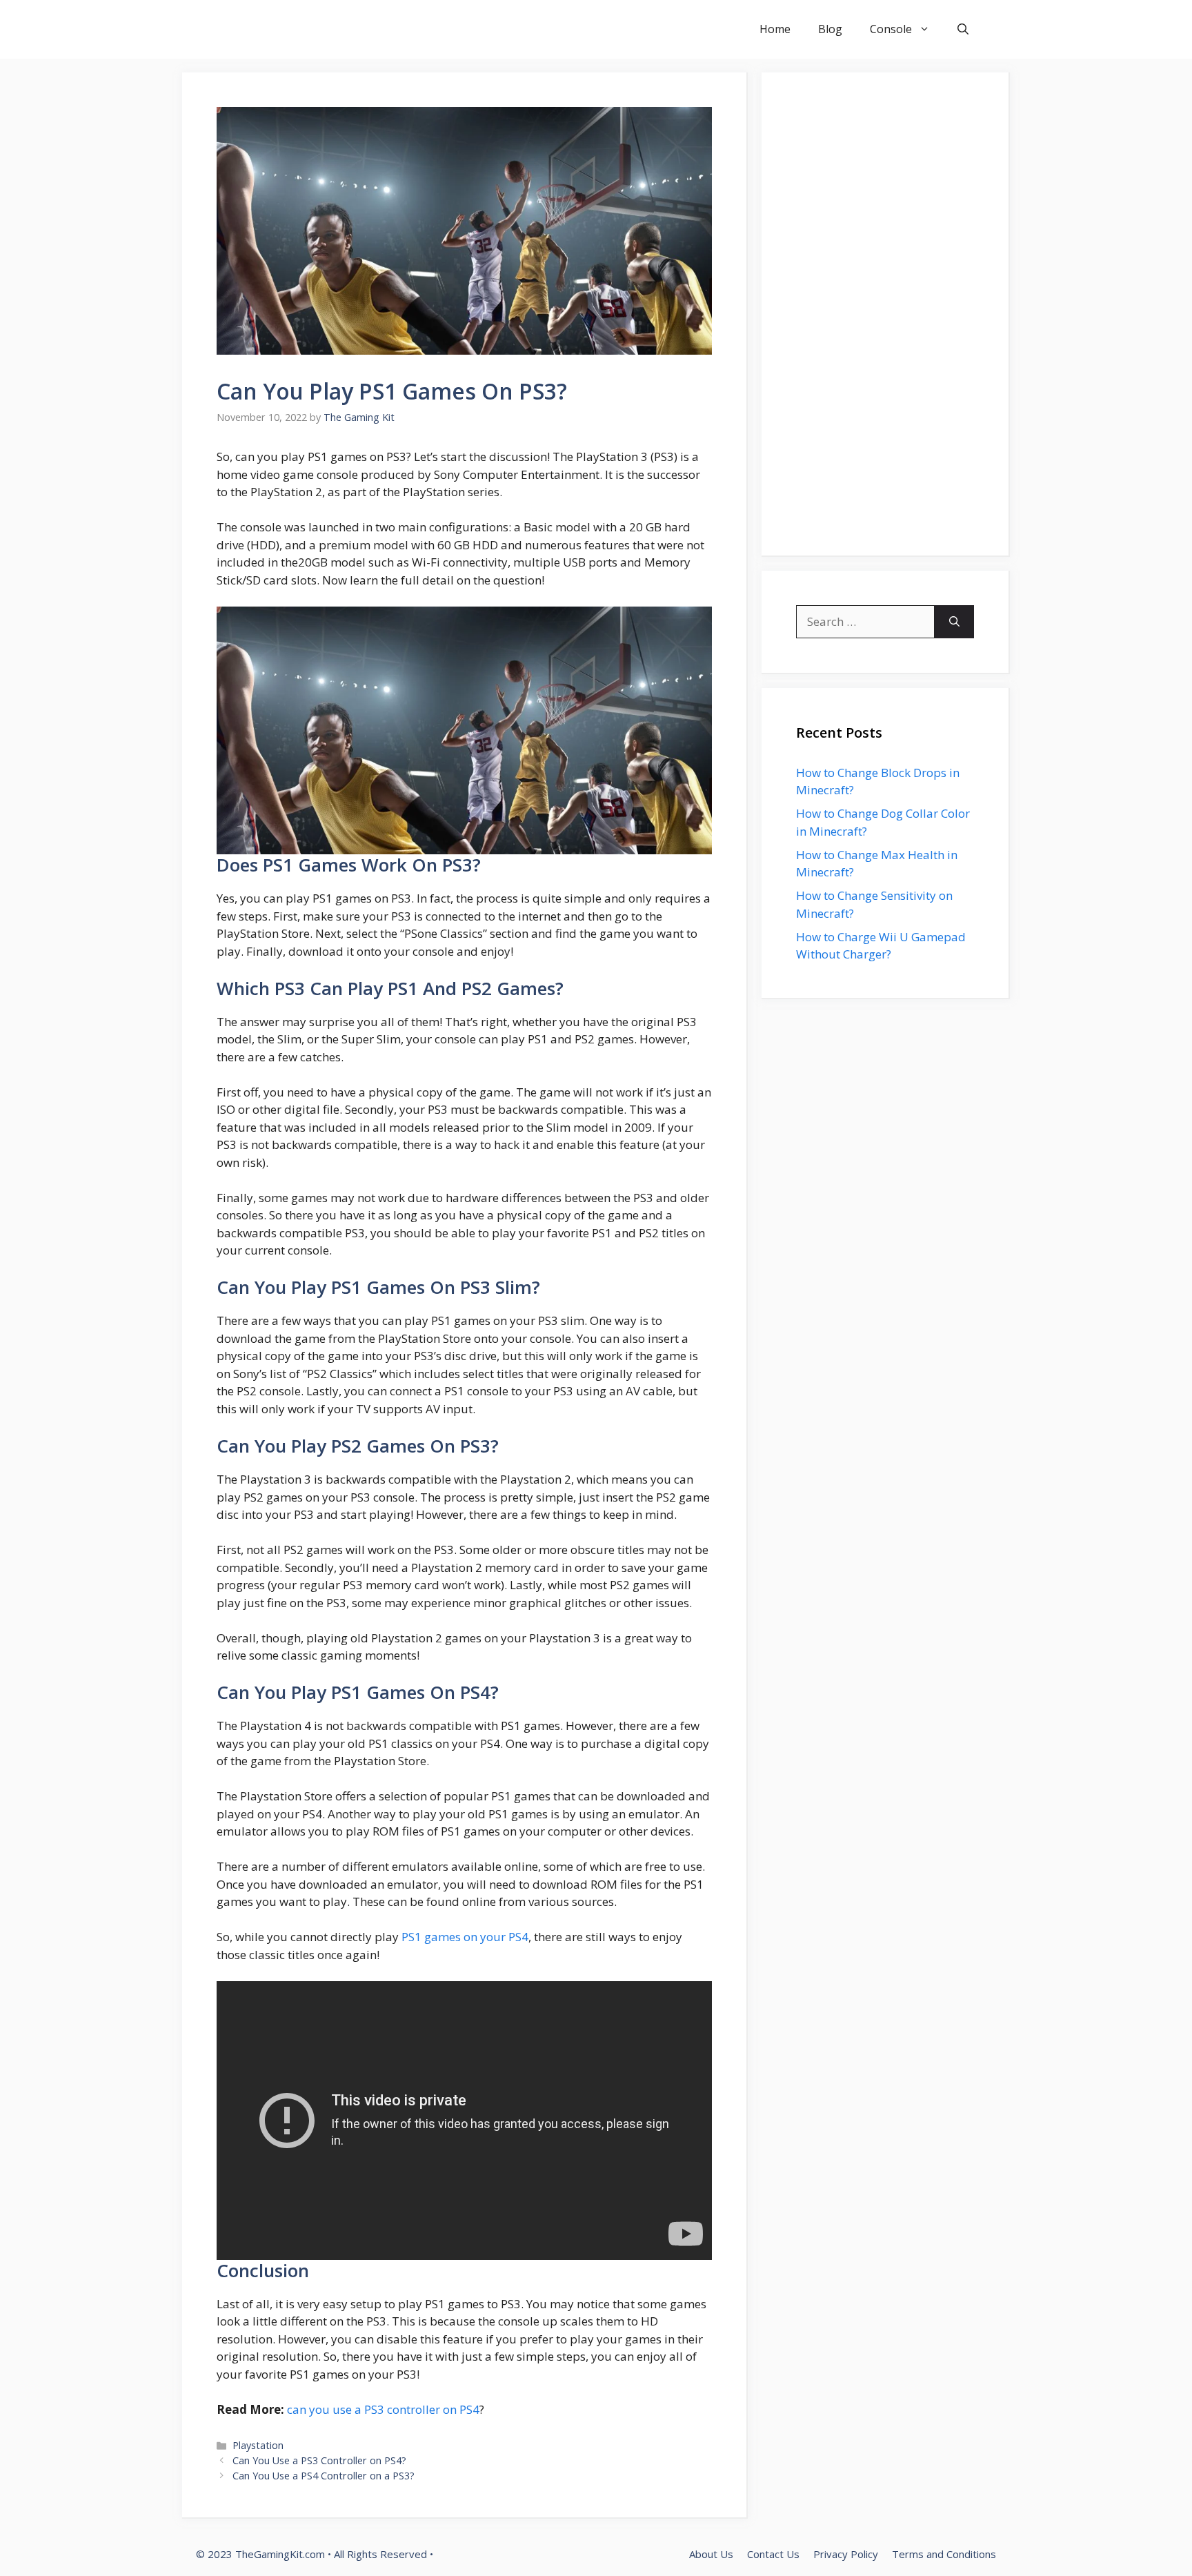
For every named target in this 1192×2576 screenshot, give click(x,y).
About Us (711, 2554)
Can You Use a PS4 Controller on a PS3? (324, 2476)
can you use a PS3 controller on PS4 (383, 2409)
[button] (963, 29)
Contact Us (773, 2554)
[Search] (954, 622)
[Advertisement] (885, 314)
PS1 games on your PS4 (465, 1937)
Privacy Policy (846, 2554)
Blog (830, 29)
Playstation (258, 2445)
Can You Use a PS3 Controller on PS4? (319, 2460)
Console (891, 29)
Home (775, 29)
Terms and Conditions (944, 2554)
